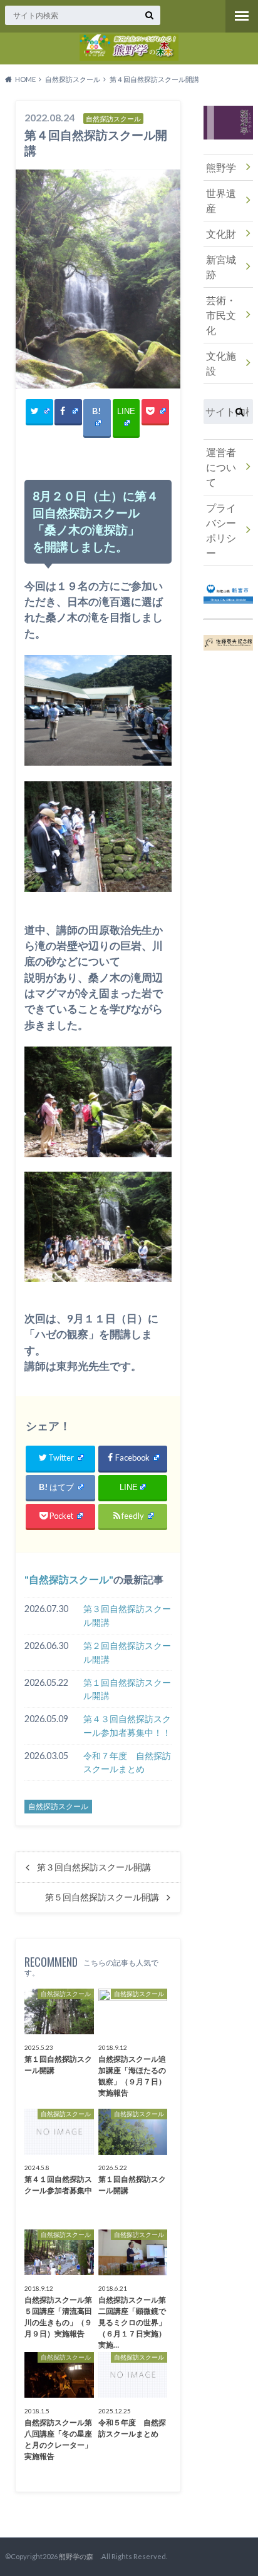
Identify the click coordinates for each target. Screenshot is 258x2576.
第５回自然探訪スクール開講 (102, 1897)
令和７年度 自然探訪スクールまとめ (127, 1762)
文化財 (221, 234)
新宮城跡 (221, 267)
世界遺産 (221, 200)
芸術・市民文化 (221, 315)
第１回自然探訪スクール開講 (127, 1689)
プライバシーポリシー (221, 530)
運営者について (221, 467)
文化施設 (221, 363)
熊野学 (221, 167)
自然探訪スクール (69, 1579)
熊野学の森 (80, 2556)
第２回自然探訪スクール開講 (127, 1652)
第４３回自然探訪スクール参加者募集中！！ (127, 1726)
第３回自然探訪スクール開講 (127, 1615)
